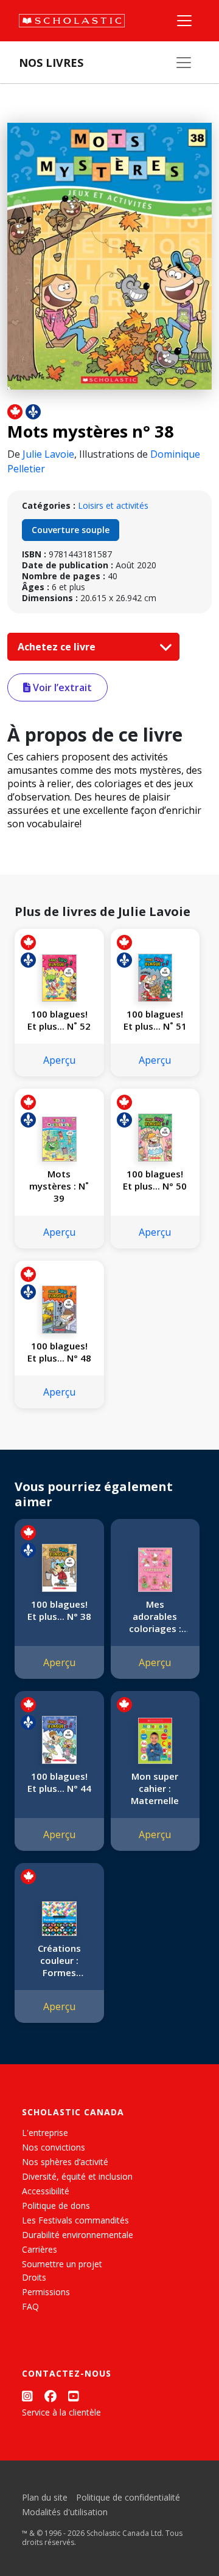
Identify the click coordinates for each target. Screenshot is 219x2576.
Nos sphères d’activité (65, 2162)
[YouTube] (74, 2396)
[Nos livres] (184, 63)
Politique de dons (56, 2206)
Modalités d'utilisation (65, 2512)
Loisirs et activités (113, 505)
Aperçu (59, 1060)
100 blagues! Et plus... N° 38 (59, 1610)
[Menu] (184, 21)
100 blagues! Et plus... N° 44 (59, 1782)
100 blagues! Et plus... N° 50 (155, 1180)
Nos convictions (54, 2147)
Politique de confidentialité (128, 2497)
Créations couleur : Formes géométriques (59, 1960)
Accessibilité (46, 2191)
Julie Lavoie (48, 454)
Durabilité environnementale (78, 2235)
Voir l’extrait (61, 687)
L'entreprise (45, 2133)
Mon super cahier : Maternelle (155, 1788)
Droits (34, 2277)
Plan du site (45, 2497)
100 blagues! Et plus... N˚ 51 (155, 1020)
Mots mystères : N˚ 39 (59, 1186)
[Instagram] (27, 2396)
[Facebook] (50, 2396)
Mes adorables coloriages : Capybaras (155, 1616)
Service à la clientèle (61, 2412)
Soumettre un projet (62, 2264)
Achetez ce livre (58, 647)
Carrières (40, 2249)
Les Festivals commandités (75, 2220)
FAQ (30, 2306)
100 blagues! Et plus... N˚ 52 (59, 1020)
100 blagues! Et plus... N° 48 (59, 1352)
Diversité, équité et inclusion (77, 2176)
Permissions (46, 2292)
